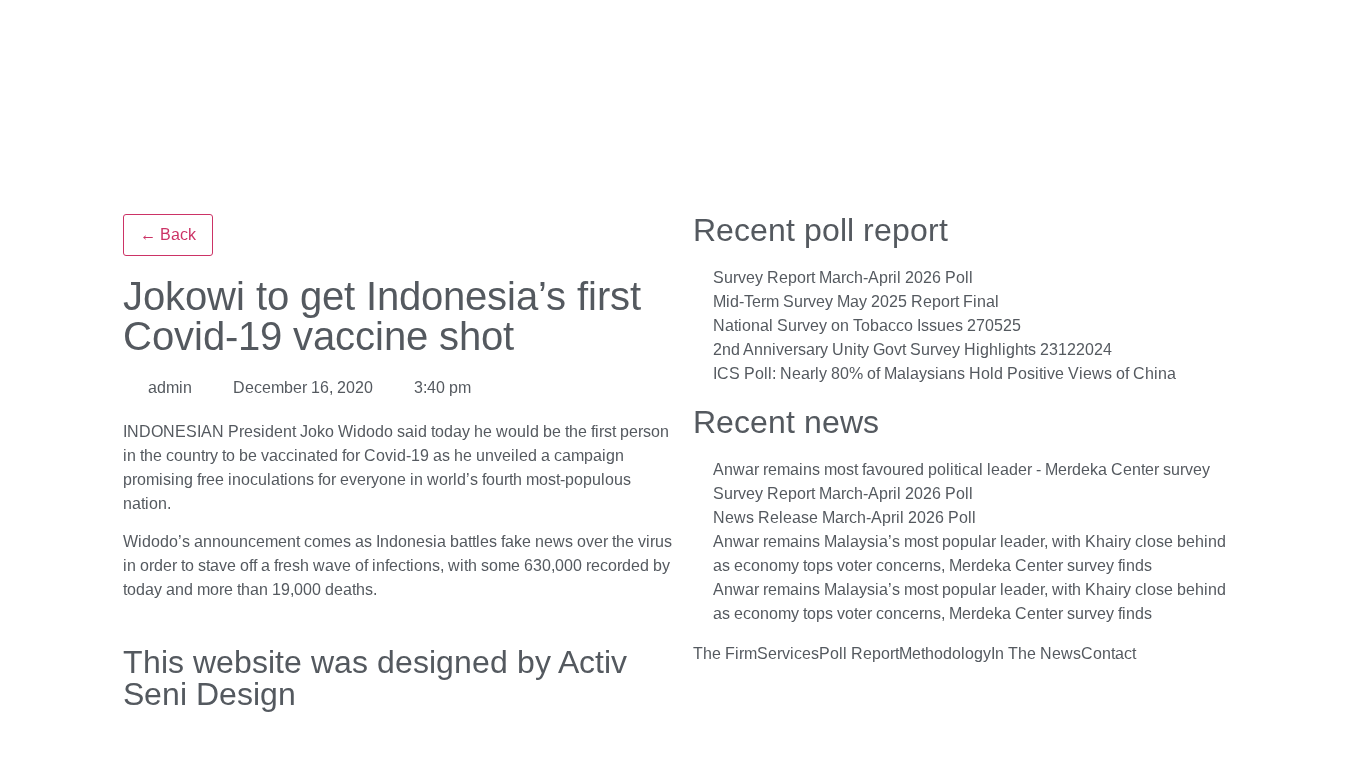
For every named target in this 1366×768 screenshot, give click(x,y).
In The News (1036, 654)
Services (788, 654)
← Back (168, 234)
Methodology (945, 654)
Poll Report (859, 654)
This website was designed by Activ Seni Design (375, 678)
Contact (1108, 654)
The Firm (725, 654)
